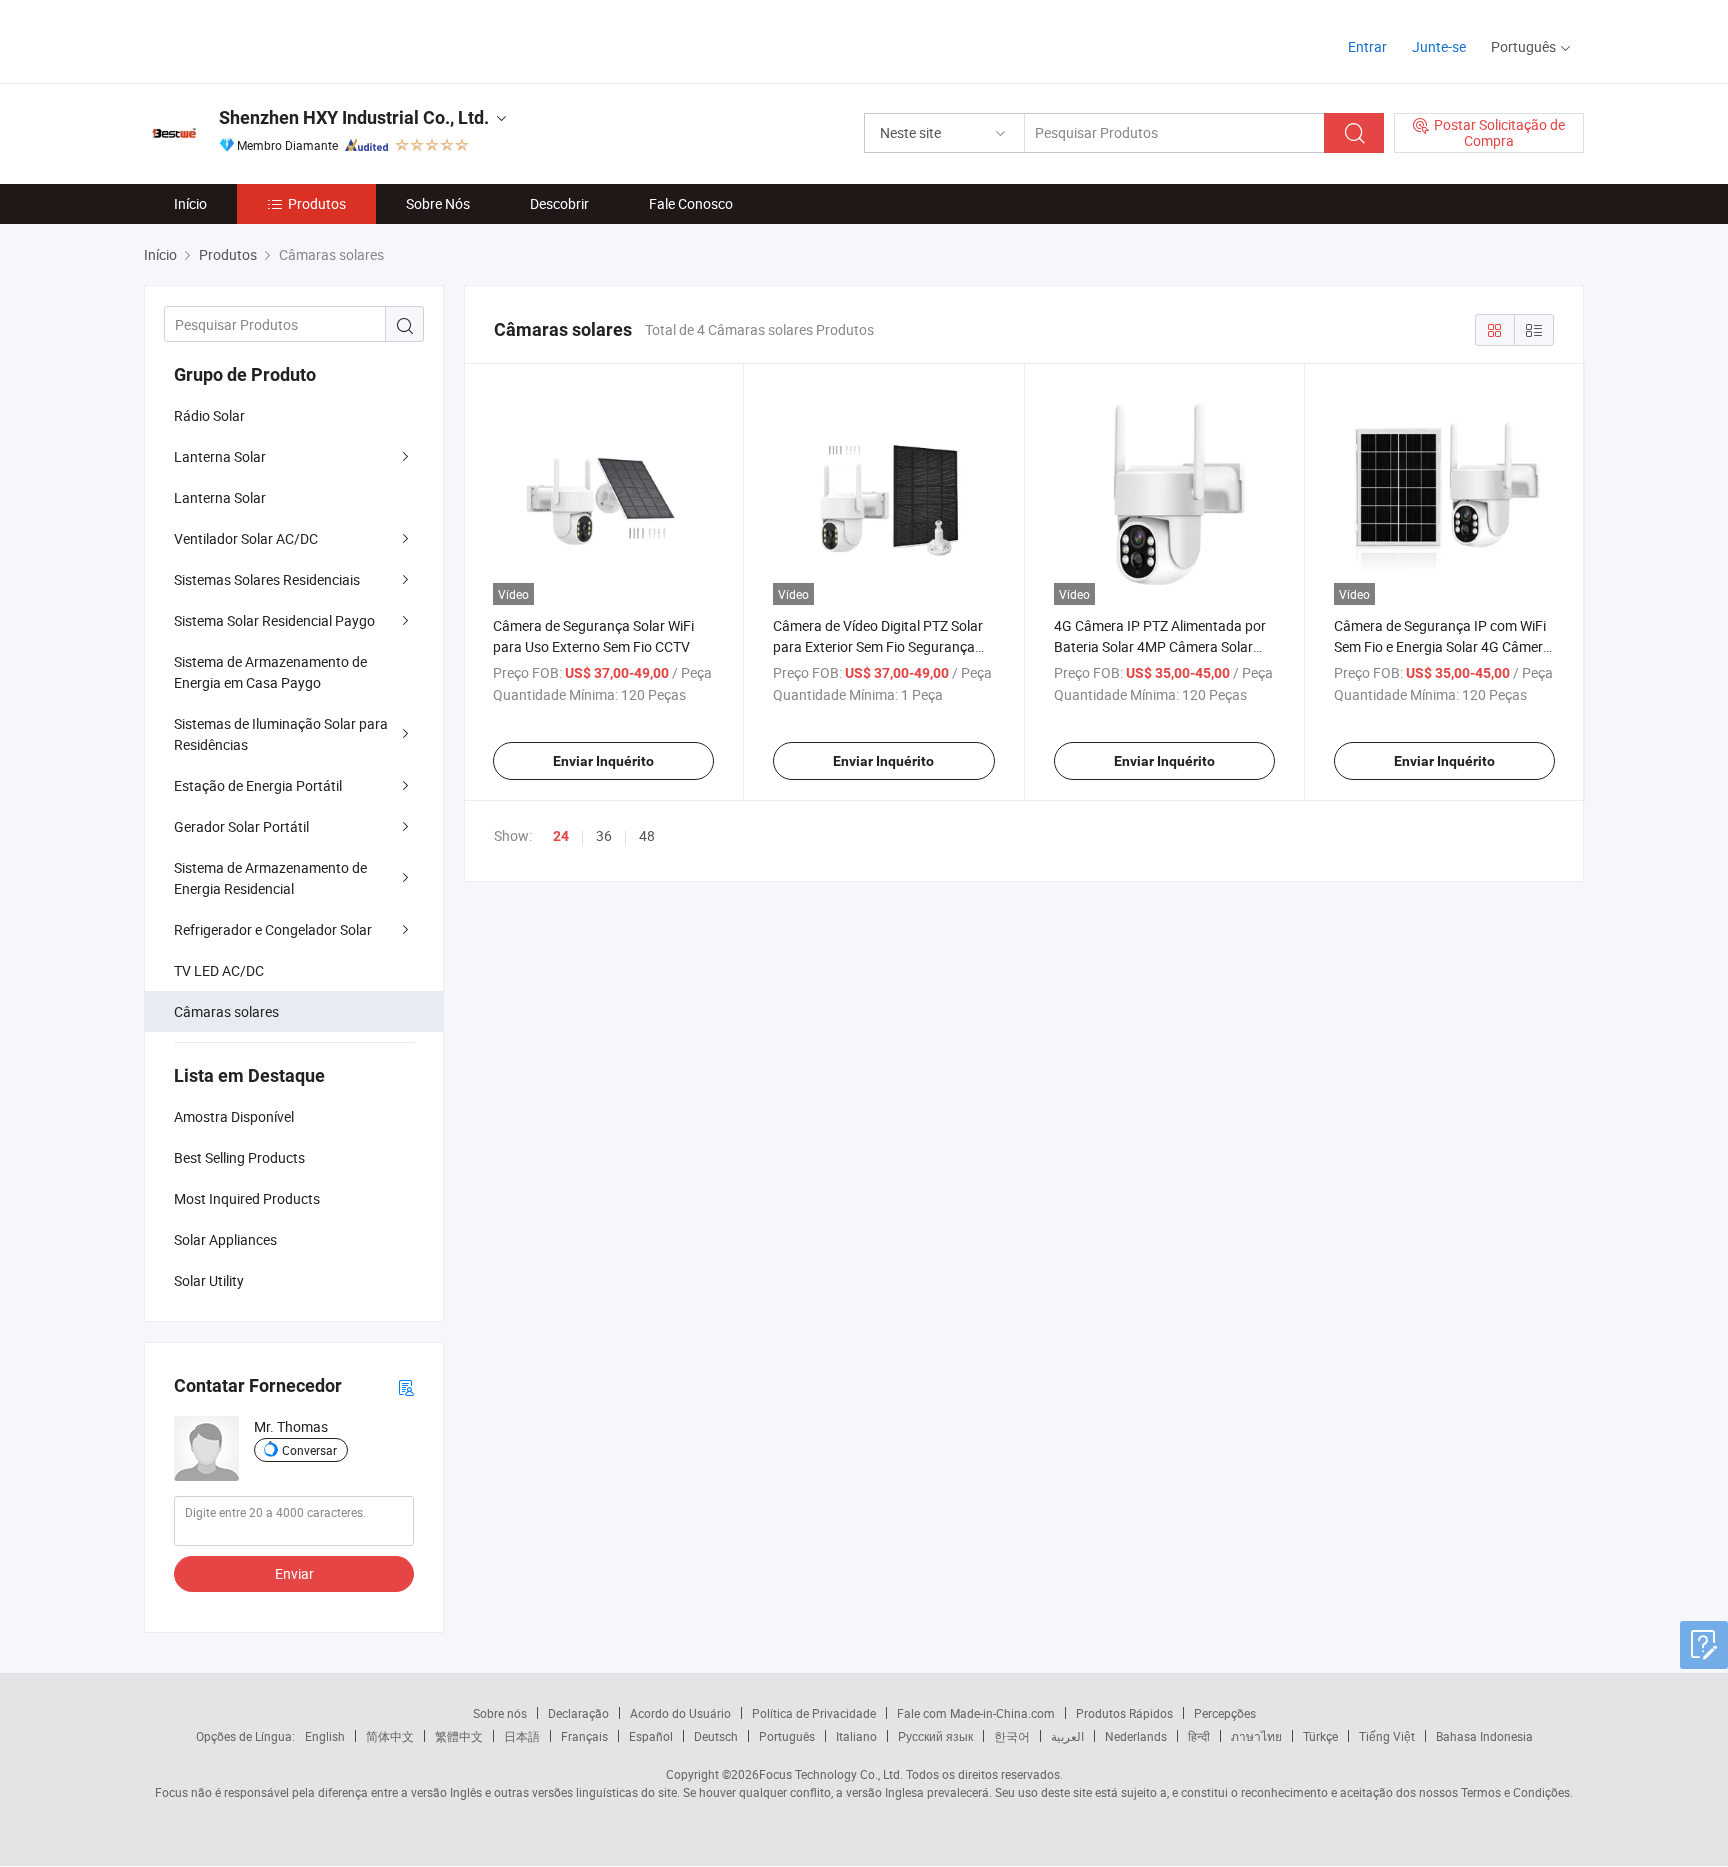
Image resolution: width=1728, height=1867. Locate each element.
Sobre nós (500, 1713)
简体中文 (390, 1736)
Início (190, 203)
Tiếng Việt (1387, 1736)
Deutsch (716, 1736)
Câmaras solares (226, 1011)
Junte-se (1439, 46)
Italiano (856, 1736)
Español (651, 1736)
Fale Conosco (691, 203)
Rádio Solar (209, 415)
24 (561, 836)
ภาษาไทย (1256, 1736)
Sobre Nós (438, 203)
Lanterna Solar (220, 456)
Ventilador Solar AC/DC (246, 538)
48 (647, 835)
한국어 (1012, 1736)
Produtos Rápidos (1124, 1713)
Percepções (1225, 1713)
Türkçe (1320, 1736)
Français (584, 1736)
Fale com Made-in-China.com (976, 1713)
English (325, 1736)
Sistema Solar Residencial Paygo (274, 620)
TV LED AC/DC (219, 970)
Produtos (317, 203)
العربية (1067, 1736)
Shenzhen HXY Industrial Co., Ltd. (354, 117)
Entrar (1367, 46)
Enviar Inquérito (603, 761)
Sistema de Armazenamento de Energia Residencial (270, 878)
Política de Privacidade (814, 1713)
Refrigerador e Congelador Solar (273, 929)
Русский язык (935, 1736)
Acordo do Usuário (680, 1713)
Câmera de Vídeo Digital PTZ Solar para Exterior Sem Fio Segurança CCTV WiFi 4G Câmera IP (878, 646)
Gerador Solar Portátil (241, 826)
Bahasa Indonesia (1484, 1736)
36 (604, 835)
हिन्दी (1199, 1736)
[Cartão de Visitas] (406, 1386)
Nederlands (1136, 1736)
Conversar (309, 1450)
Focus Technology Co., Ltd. (831, 1774)
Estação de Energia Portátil (258, 785)
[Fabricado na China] (272, 39)
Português (787, 1736)
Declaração (578, 1713)
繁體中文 (459, 1736)
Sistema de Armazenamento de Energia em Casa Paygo (270, 672)
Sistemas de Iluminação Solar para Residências (281, 734)
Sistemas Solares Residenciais (267, 579)
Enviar (294, 1573)
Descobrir (559, 203)
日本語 (522, 1736)
